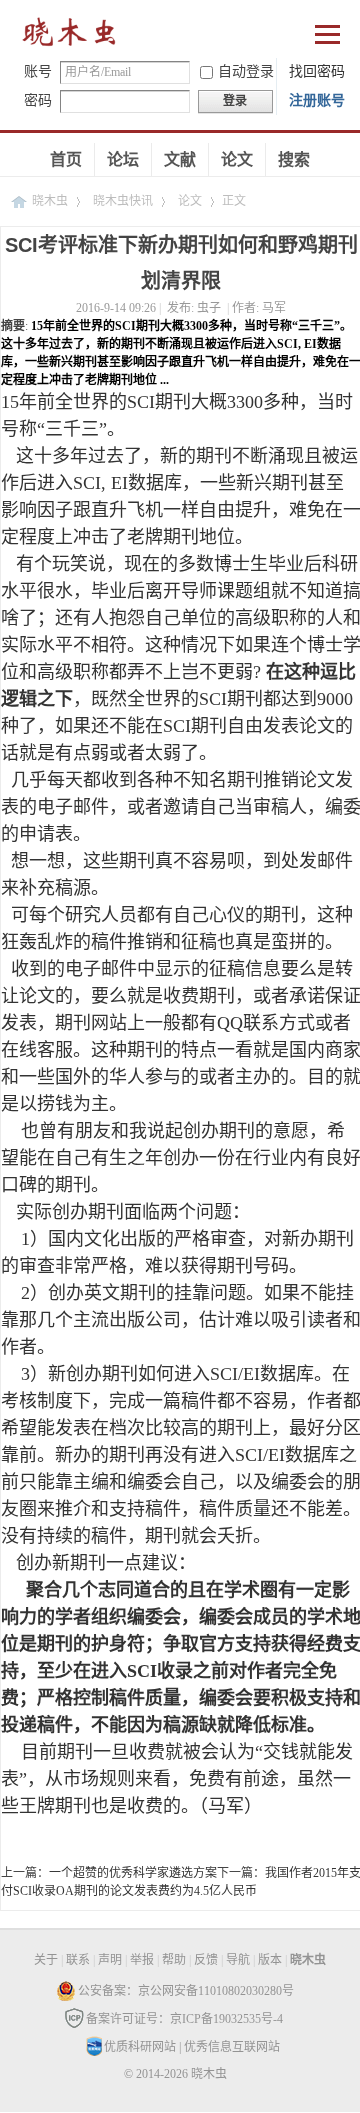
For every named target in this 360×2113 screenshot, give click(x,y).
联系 (78, 1960)
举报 (142, 1960)
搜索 (294, 159)
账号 (38, 71)
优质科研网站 (140, 2047)
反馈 (206, 1960)
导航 (238, 1960)
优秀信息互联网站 (232, 2047)
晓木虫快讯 (123, 201)
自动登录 (246, 71)
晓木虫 (50, 201)
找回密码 (317, 71)
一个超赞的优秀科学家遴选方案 (133, 1873)
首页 (66, 159)
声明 (110, 1960)
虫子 (209, 308)
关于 (46, 1960)
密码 (38, 100)
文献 (180, 159)
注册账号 (317, 100)
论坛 (123, 159)
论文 (237, 159)
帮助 (174, 1960)
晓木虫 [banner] (70, 36)
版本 (270, 1960)
